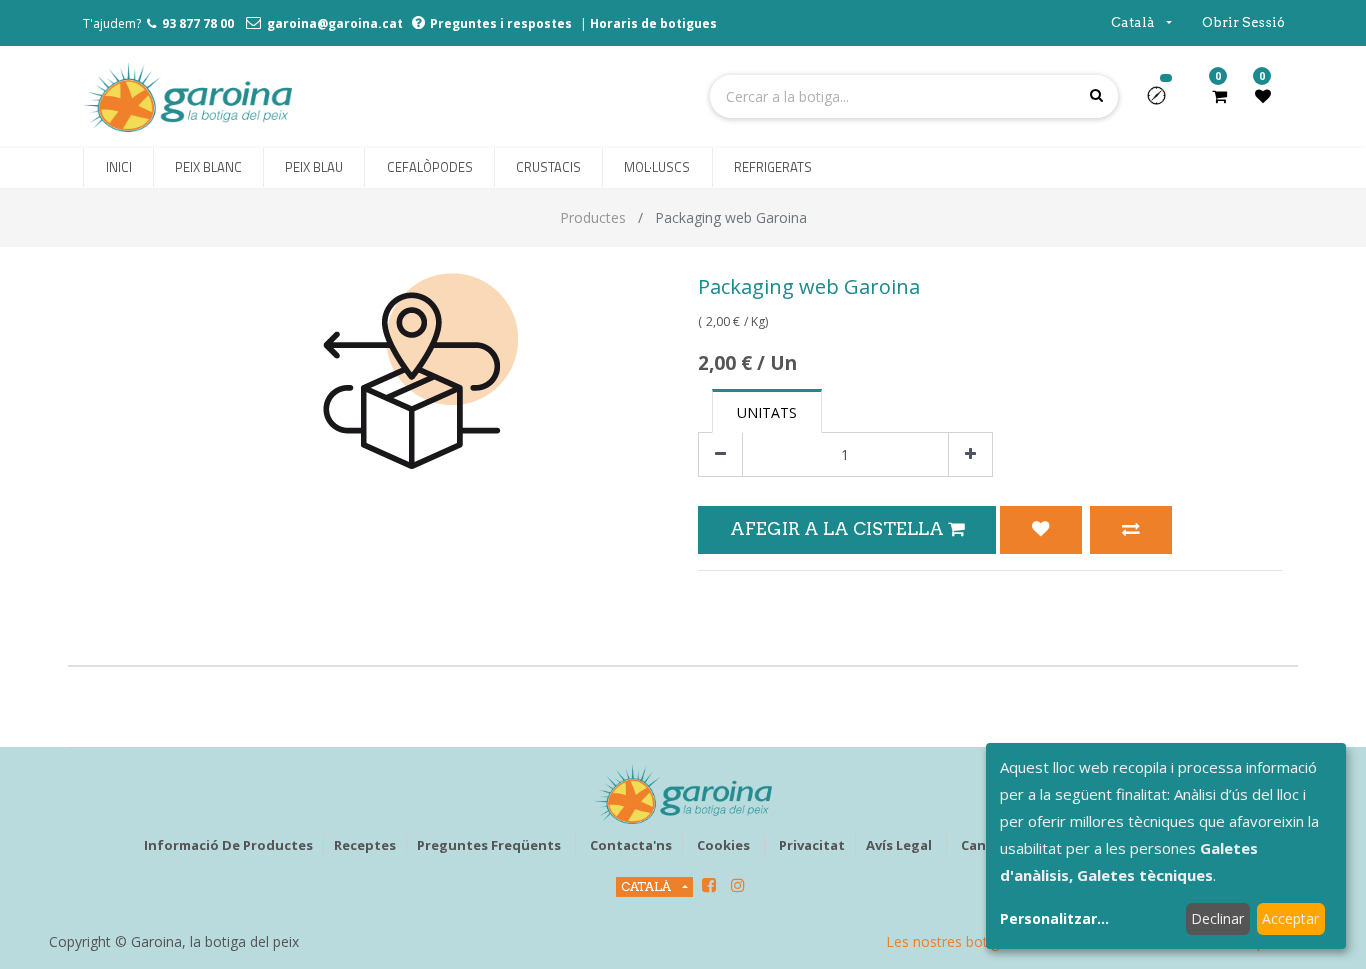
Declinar (1217, 918)
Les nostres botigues (954, 941)
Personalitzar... (1054, 918)
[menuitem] (118, 168)
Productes (593, 217)
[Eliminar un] (720, 454)
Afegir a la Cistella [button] (839, 528)
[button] (1164, 102)
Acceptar (1290, 918)
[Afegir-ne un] (970, 454)
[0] (1219, 96)
